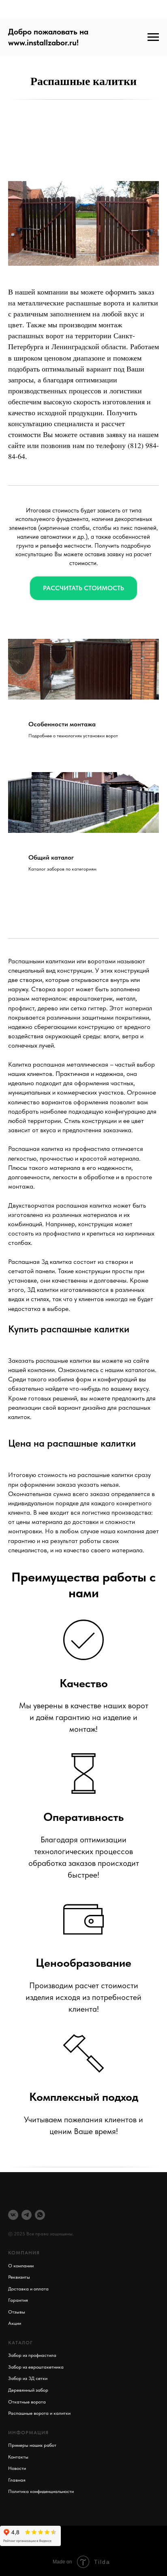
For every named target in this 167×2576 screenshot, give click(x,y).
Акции (15, 2323)
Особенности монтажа (62, 724)
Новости (17, 2468)
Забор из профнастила (32, 2355)
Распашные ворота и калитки (39, 2413)
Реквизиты (19, 2277)
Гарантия (18, 2300)
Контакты (18, 2457)
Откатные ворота (27, 2402)
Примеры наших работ (32, 2445)
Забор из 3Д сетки (28, 2378)
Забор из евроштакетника (36, 2367)
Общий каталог (51, 857)
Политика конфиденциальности (41, 2491)
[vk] (13, 2215)
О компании (21, 2266)
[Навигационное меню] (153, 37)
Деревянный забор (28, 2390)
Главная (17, 2480)
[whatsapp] (40, 2215)
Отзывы (17, 2312)
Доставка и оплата (28, 2289)
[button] (83, 588)
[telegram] (27, 2215)
